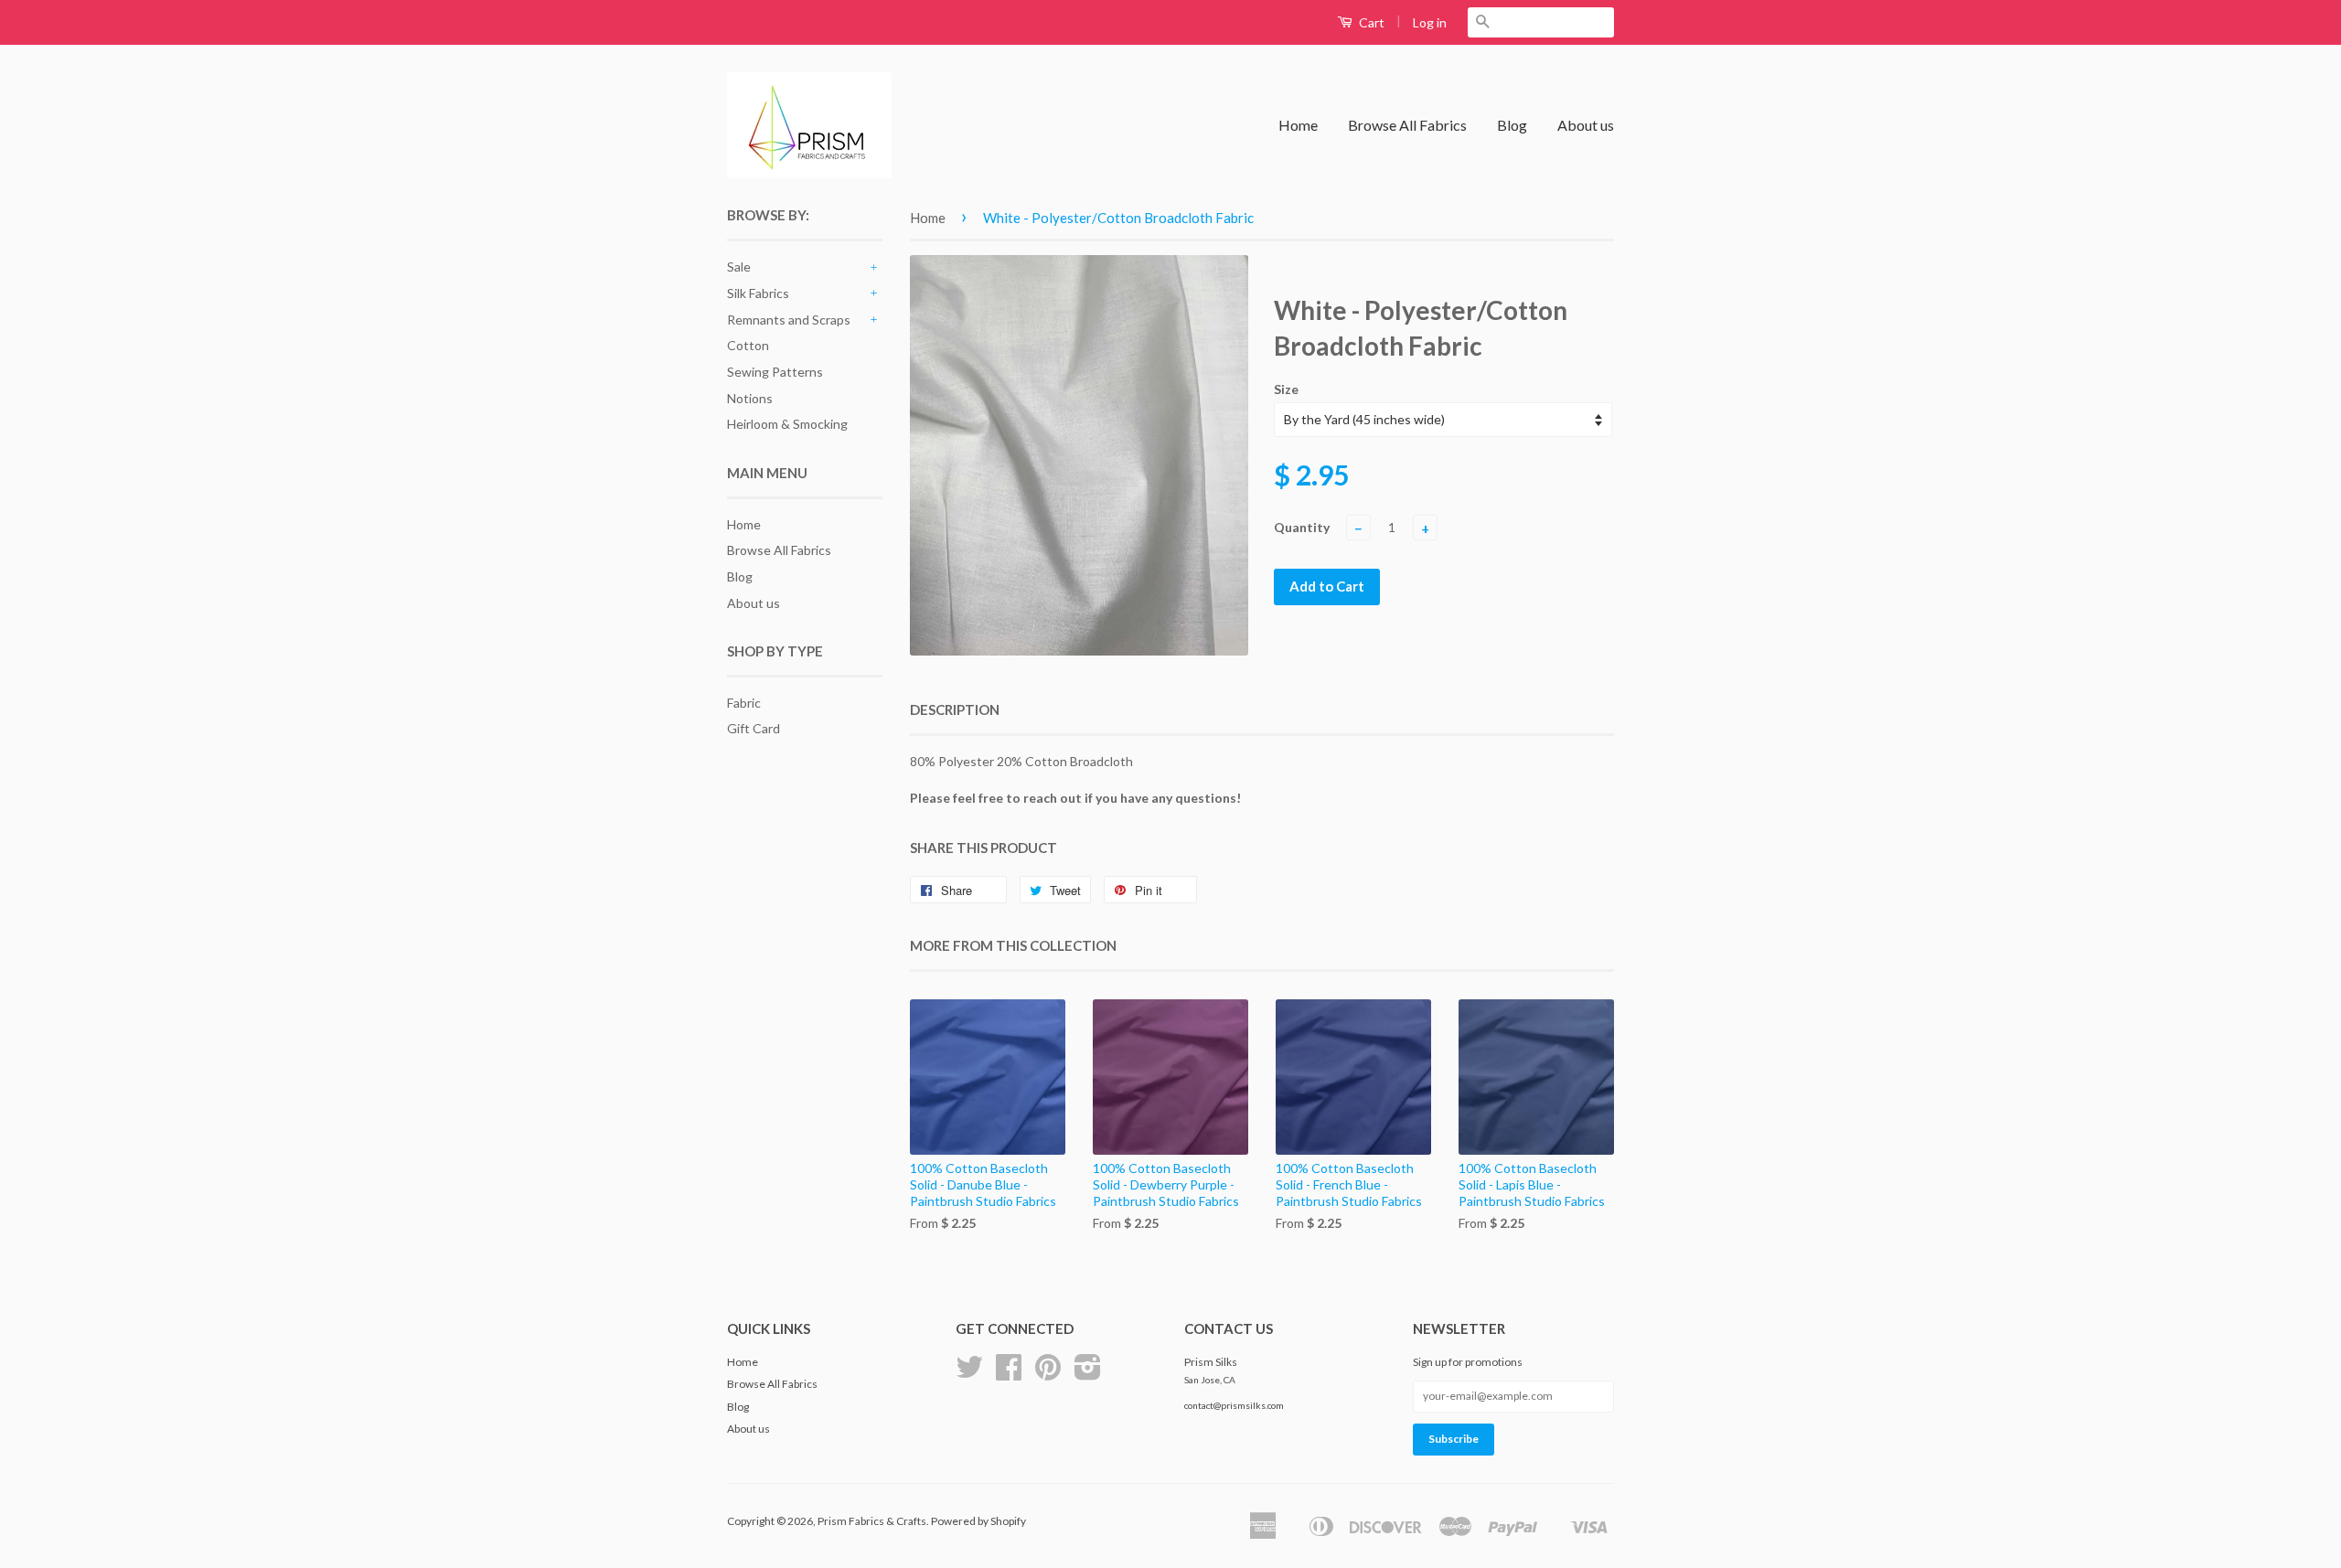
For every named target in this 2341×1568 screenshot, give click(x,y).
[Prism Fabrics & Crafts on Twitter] (969, 1374)
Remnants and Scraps (789, 320)
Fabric (744, 703)
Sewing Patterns (775, 372)
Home (1298, 125)
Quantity (1302, 527)
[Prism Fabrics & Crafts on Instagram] (1088, 1374)
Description (955, 709)
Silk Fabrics (758, 293)
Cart (1370, 22)
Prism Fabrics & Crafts (872, 1521)
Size (1286, 389)
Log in (1430, 22)
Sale (739, 267)
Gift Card (754, 728)
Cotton (748, 345)
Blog (1512, 125)
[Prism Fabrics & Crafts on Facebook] (1009, 1374)
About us (1586, 125)
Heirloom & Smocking (787, 424)
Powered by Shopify (978, 1521)
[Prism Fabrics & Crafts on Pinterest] (1048, 1374)
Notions (750, 398)
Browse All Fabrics (1407, 125)
